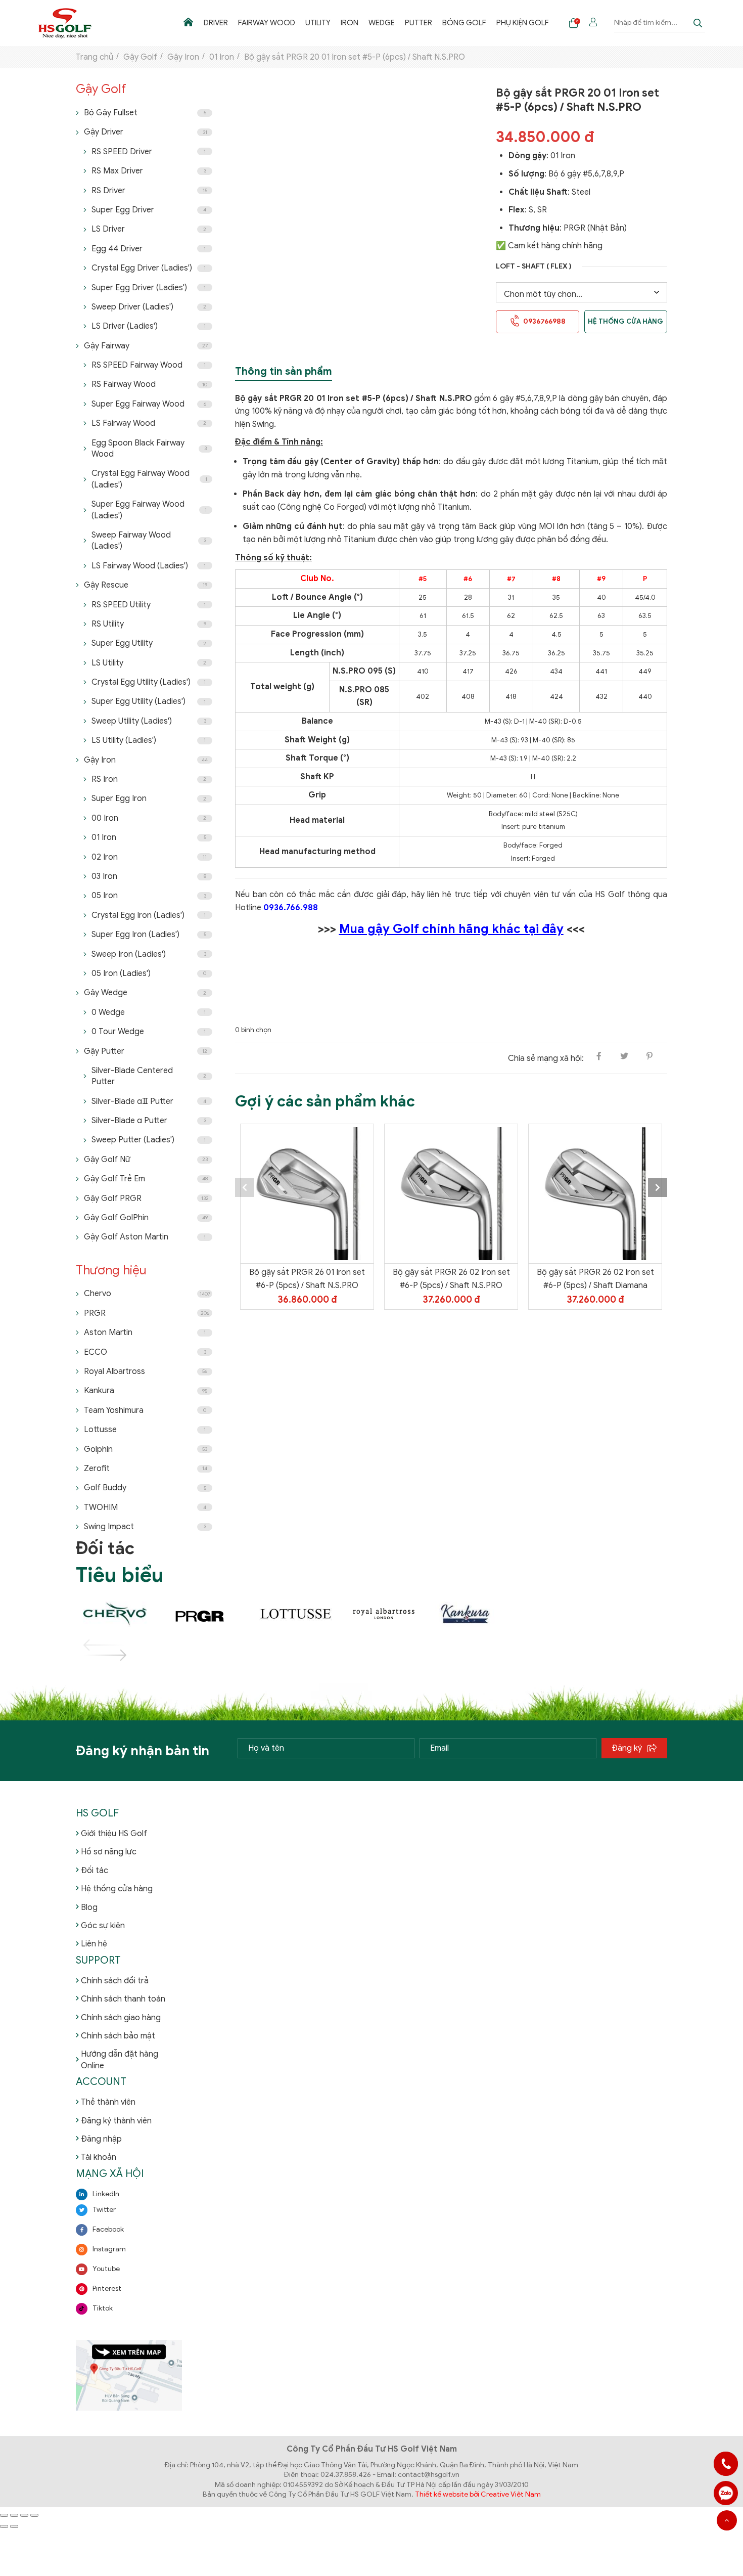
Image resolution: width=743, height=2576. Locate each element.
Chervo (147, 1294)
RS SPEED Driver (149, 152)
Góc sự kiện (103, 1926)
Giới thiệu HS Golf (114, 1834)
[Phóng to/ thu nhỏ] (4, 2515)
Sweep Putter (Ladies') (149, 1140)
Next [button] (658, 1187)
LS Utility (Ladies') (149, 740)
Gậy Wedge (145, 993)
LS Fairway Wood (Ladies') (149, 566)
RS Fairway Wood (149, 384)
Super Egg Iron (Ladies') (149, 935)
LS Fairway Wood (149, 423)
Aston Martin (145, 1333)
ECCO (145, 1352)
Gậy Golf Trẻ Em (146, 1179)
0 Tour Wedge (149, 1032)
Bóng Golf (464, 23)
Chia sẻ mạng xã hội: (546, 1058)
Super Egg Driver (149, 210)
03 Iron (149, 876)
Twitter (104, 2210)
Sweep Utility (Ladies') (149, 721)
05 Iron (149, 896)
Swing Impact (145, 1527)
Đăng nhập (101, 2139)
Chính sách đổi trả (115, 1981)
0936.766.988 (291, 908)
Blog (89, 1907)
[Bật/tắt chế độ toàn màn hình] (14, 2515)
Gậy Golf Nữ (146, 1160)
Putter (419, 23)
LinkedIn (106, 2194)
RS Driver (149, 191)
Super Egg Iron (149, 798)
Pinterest (107, 2289)
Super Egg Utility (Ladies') (149, 701)
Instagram (109, 2249)
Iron (350, 23)
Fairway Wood (267, 23)
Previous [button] (245, 1187)
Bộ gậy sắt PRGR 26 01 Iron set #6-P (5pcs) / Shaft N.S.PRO (307, 1279)
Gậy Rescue (146, 585)
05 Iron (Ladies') (149, 973)
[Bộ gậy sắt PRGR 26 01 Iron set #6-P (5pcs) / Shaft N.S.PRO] (307, 1194)
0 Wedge (149, 1012)
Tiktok (103, 2308)
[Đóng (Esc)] (34, 2515)
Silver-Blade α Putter (149, 1121)
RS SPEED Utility (149, 605)
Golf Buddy (145, 1488)
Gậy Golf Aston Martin (145, 1237)
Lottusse (145, 1430)
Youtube (106, 2269)
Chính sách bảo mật (118, 2036)
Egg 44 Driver (149, 249)
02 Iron (149, 857)
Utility (318, 23)
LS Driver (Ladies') (149, 326)
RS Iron (149, 779)
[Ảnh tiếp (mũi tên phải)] (14, 2526)
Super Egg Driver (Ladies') (149, 288)
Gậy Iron (146, 760)
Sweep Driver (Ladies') (149, 307)
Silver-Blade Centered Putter (149, 1076)
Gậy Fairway (146, 346)
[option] (307, 1217)
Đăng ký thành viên (116, 2121)
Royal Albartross (146, 1371)
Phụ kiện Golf (523, 23)
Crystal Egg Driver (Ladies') (149, 268)
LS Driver (149, 229)
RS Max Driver (149, 171)
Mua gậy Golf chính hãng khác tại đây (451, 929)
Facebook (108, 2229)
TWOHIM (145, 1507)
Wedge (382, 23)
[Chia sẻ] (24, 2515)
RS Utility (149, 624)
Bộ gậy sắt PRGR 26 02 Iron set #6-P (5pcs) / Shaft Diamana (595, 1279)
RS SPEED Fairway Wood (149, 365)
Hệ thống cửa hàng (625, 321)
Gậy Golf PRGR (146, 1198)
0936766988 (726, 2493)
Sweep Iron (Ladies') (149, 954)
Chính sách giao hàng (121, 2018)
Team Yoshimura (145, 1410)
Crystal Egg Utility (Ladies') (149, 682)
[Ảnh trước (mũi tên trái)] (4, 2526)
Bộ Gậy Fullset (145, 113)
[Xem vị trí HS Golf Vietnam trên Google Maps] (129, 2375)
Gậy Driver (146, 132)
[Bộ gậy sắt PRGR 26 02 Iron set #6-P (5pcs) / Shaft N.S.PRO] (451, 1194)
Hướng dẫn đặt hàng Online (120, 2060)
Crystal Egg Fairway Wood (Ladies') (149, 479)
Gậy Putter (146, 1051)
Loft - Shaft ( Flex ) (534, 266)
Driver (216, 23)
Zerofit (146, 1469)
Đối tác (95, 1871)
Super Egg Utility (149, 643)
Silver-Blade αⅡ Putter (149, 1101)
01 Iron (149, 837)
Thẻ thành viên (108, 2102)
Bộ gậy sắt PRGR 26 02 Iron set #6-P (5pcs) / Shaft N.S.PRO (451, 1279)
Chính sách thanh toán (123, 1999)
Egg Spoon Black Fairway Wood (149, 449)
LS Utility (149, 663)
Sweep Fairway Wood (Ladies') (149, 541)
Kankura (146, 1391)
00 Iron (149, 818)
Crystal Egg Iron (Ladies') (149, 915)
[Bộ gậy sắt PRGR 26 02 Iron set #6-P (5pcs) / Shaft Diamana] (595, 1194)
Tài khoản (99, 2157)
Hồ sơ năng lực (109, 1852)
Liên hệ (94, 1944)
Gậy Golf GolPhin (146, 1218)
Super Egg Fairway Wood (149, 404)
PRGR (147, 1313)
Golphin (146, 1449)
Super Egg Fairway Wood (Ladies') (149, 510)
